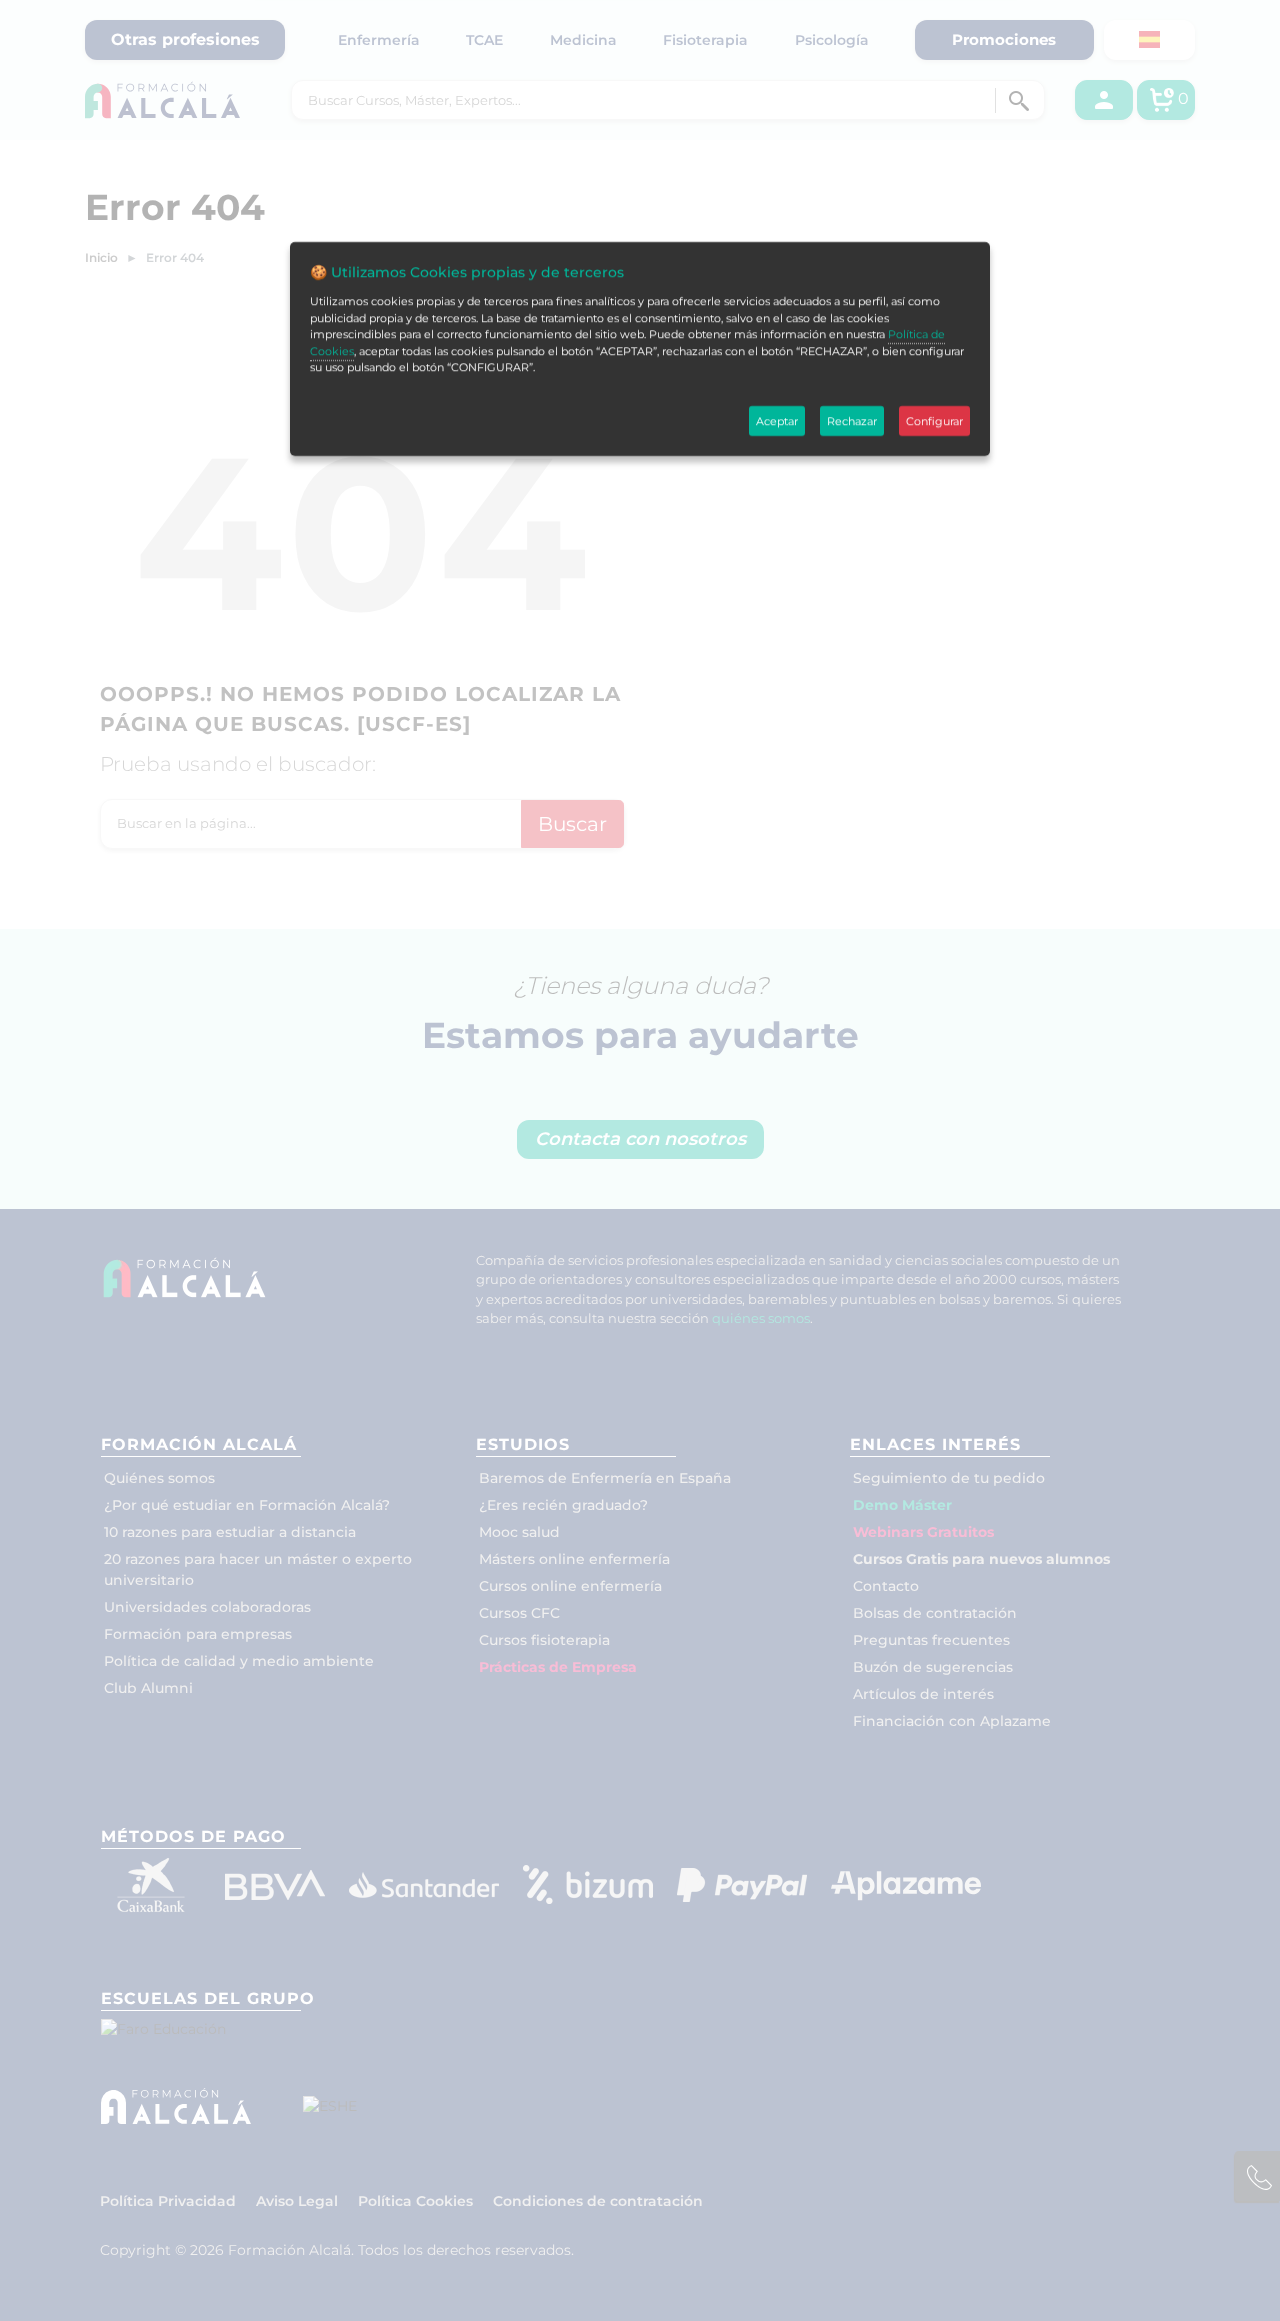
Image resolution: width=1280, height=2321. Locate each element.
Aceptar (777, 421)
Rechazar (852, 421)
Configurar (934, 421)
